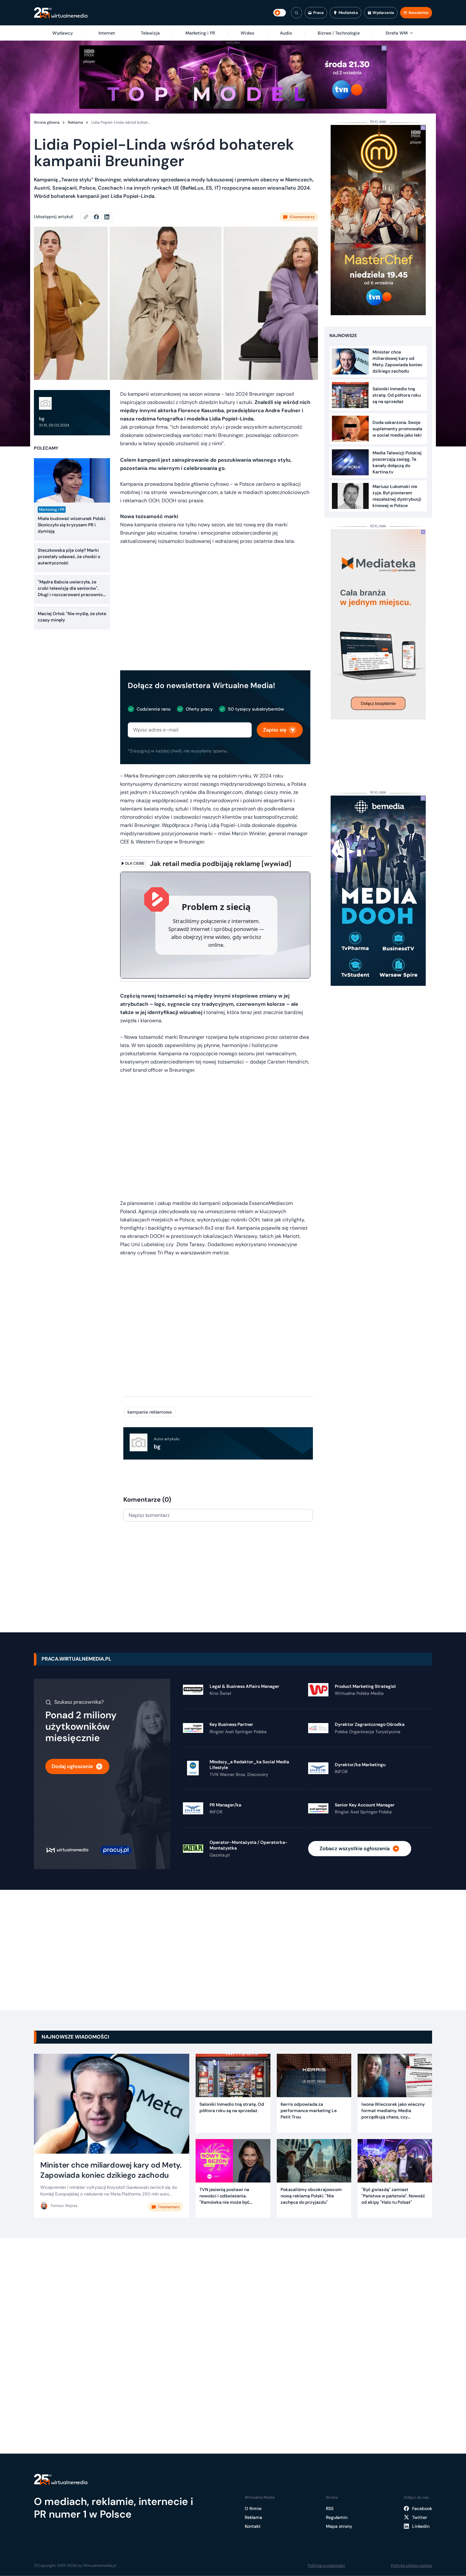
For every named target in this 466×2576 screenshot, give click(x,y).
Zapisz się (275, 730)
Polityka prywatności (327, 2566)
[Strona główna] (61, 13)
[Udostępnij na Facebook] (99, 217)
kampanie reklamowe (150, 1412)
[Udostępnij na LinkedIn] (107, 217)
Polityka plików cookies (411, 2566)
